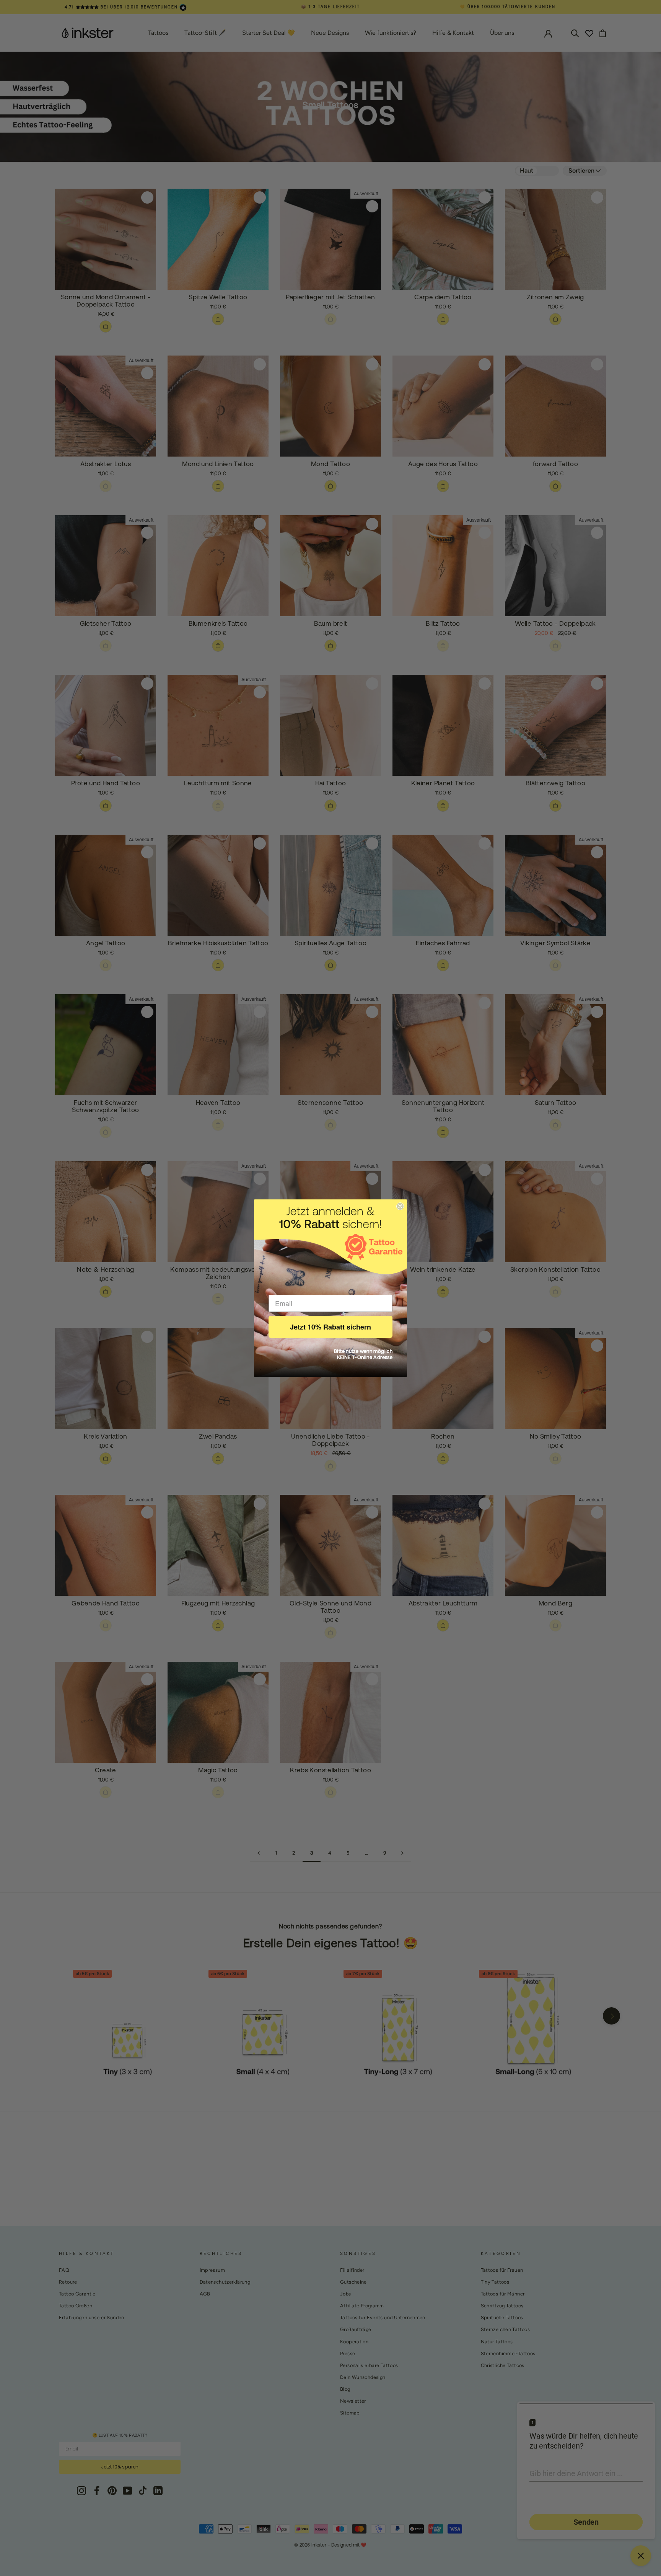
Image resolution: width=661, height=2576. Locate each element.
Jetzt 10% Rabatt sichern (330, 1327)
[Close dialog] (400, 1206)
